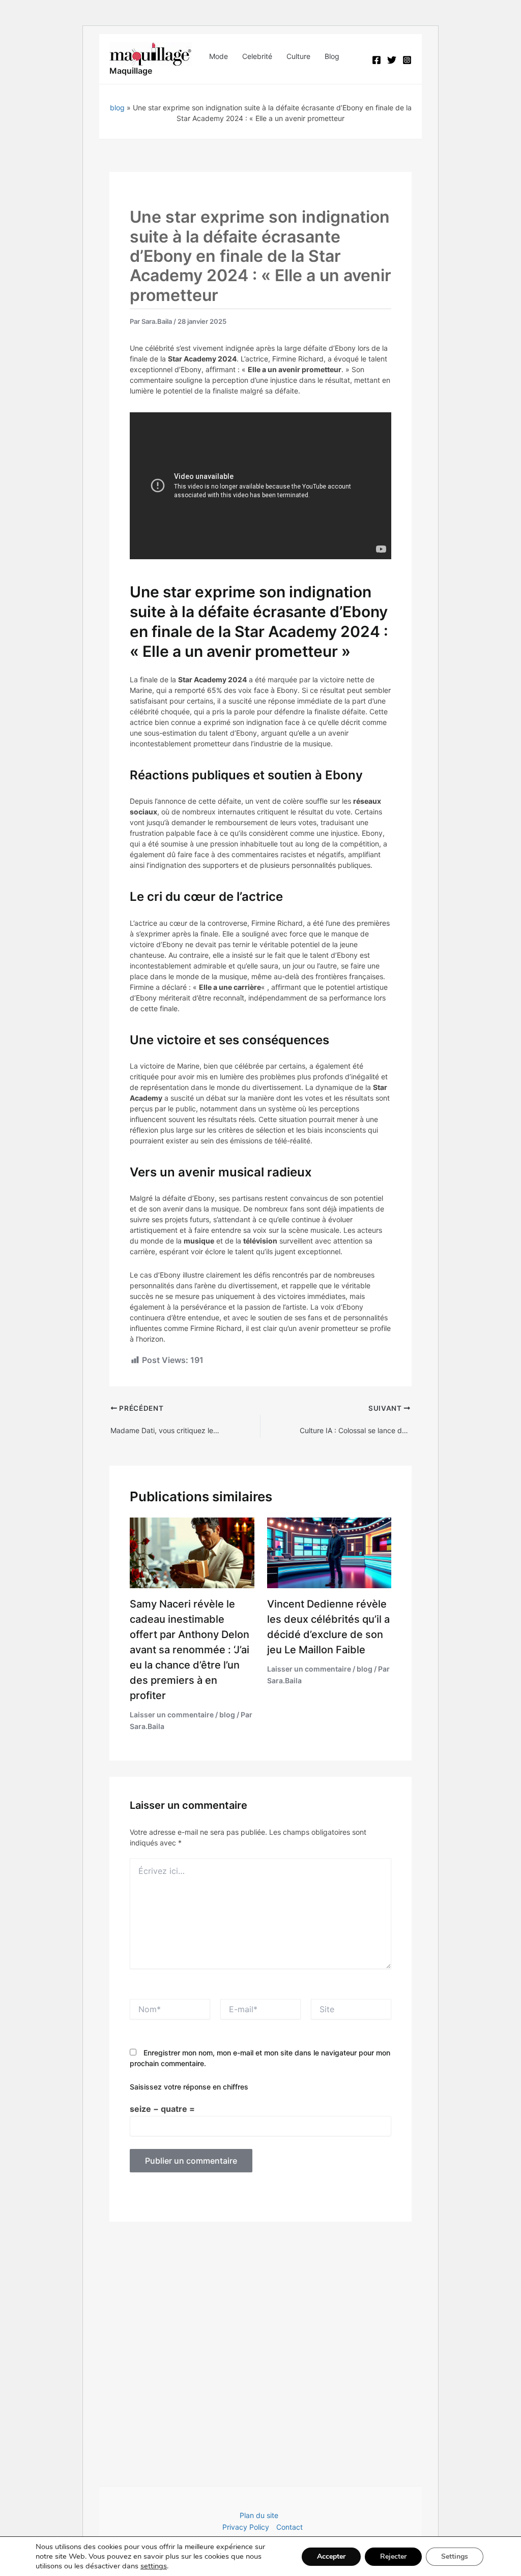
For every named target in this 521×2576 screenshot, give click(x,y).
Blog (332, 56)
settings (154, 2566)
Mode (219, 56)
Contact (290, 2527)
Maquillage (131, 71)
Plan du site (259, 2515)
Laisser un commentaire (172, 1715)
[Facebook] (377, 60)
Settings (455, 2556)
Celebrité (257, 56)
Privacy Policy (246, 2527)
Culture (298, 56)
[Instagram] (407, 60)
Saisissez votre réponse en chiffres (189, 2087)
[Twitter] (392, 60)
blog (117, 108)
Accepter (331, 2556)
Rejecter (393, 2556)
